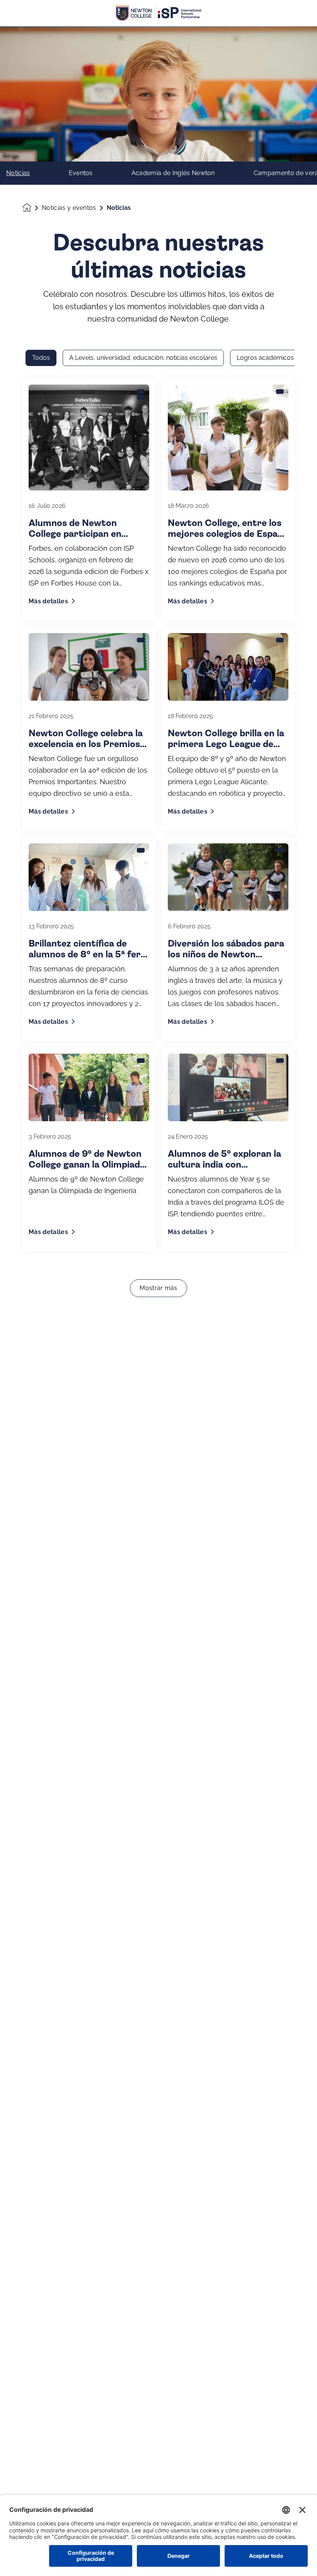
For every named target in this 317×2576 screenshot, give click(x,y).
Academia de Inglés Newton (173, 173)
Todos (41, 358)
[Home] (158, 13)
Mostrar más (158, 1288)
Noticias (18, 173)
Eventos (81, 173)
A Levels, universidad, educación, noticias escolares (143, 358)
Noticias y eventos (69, 208)
